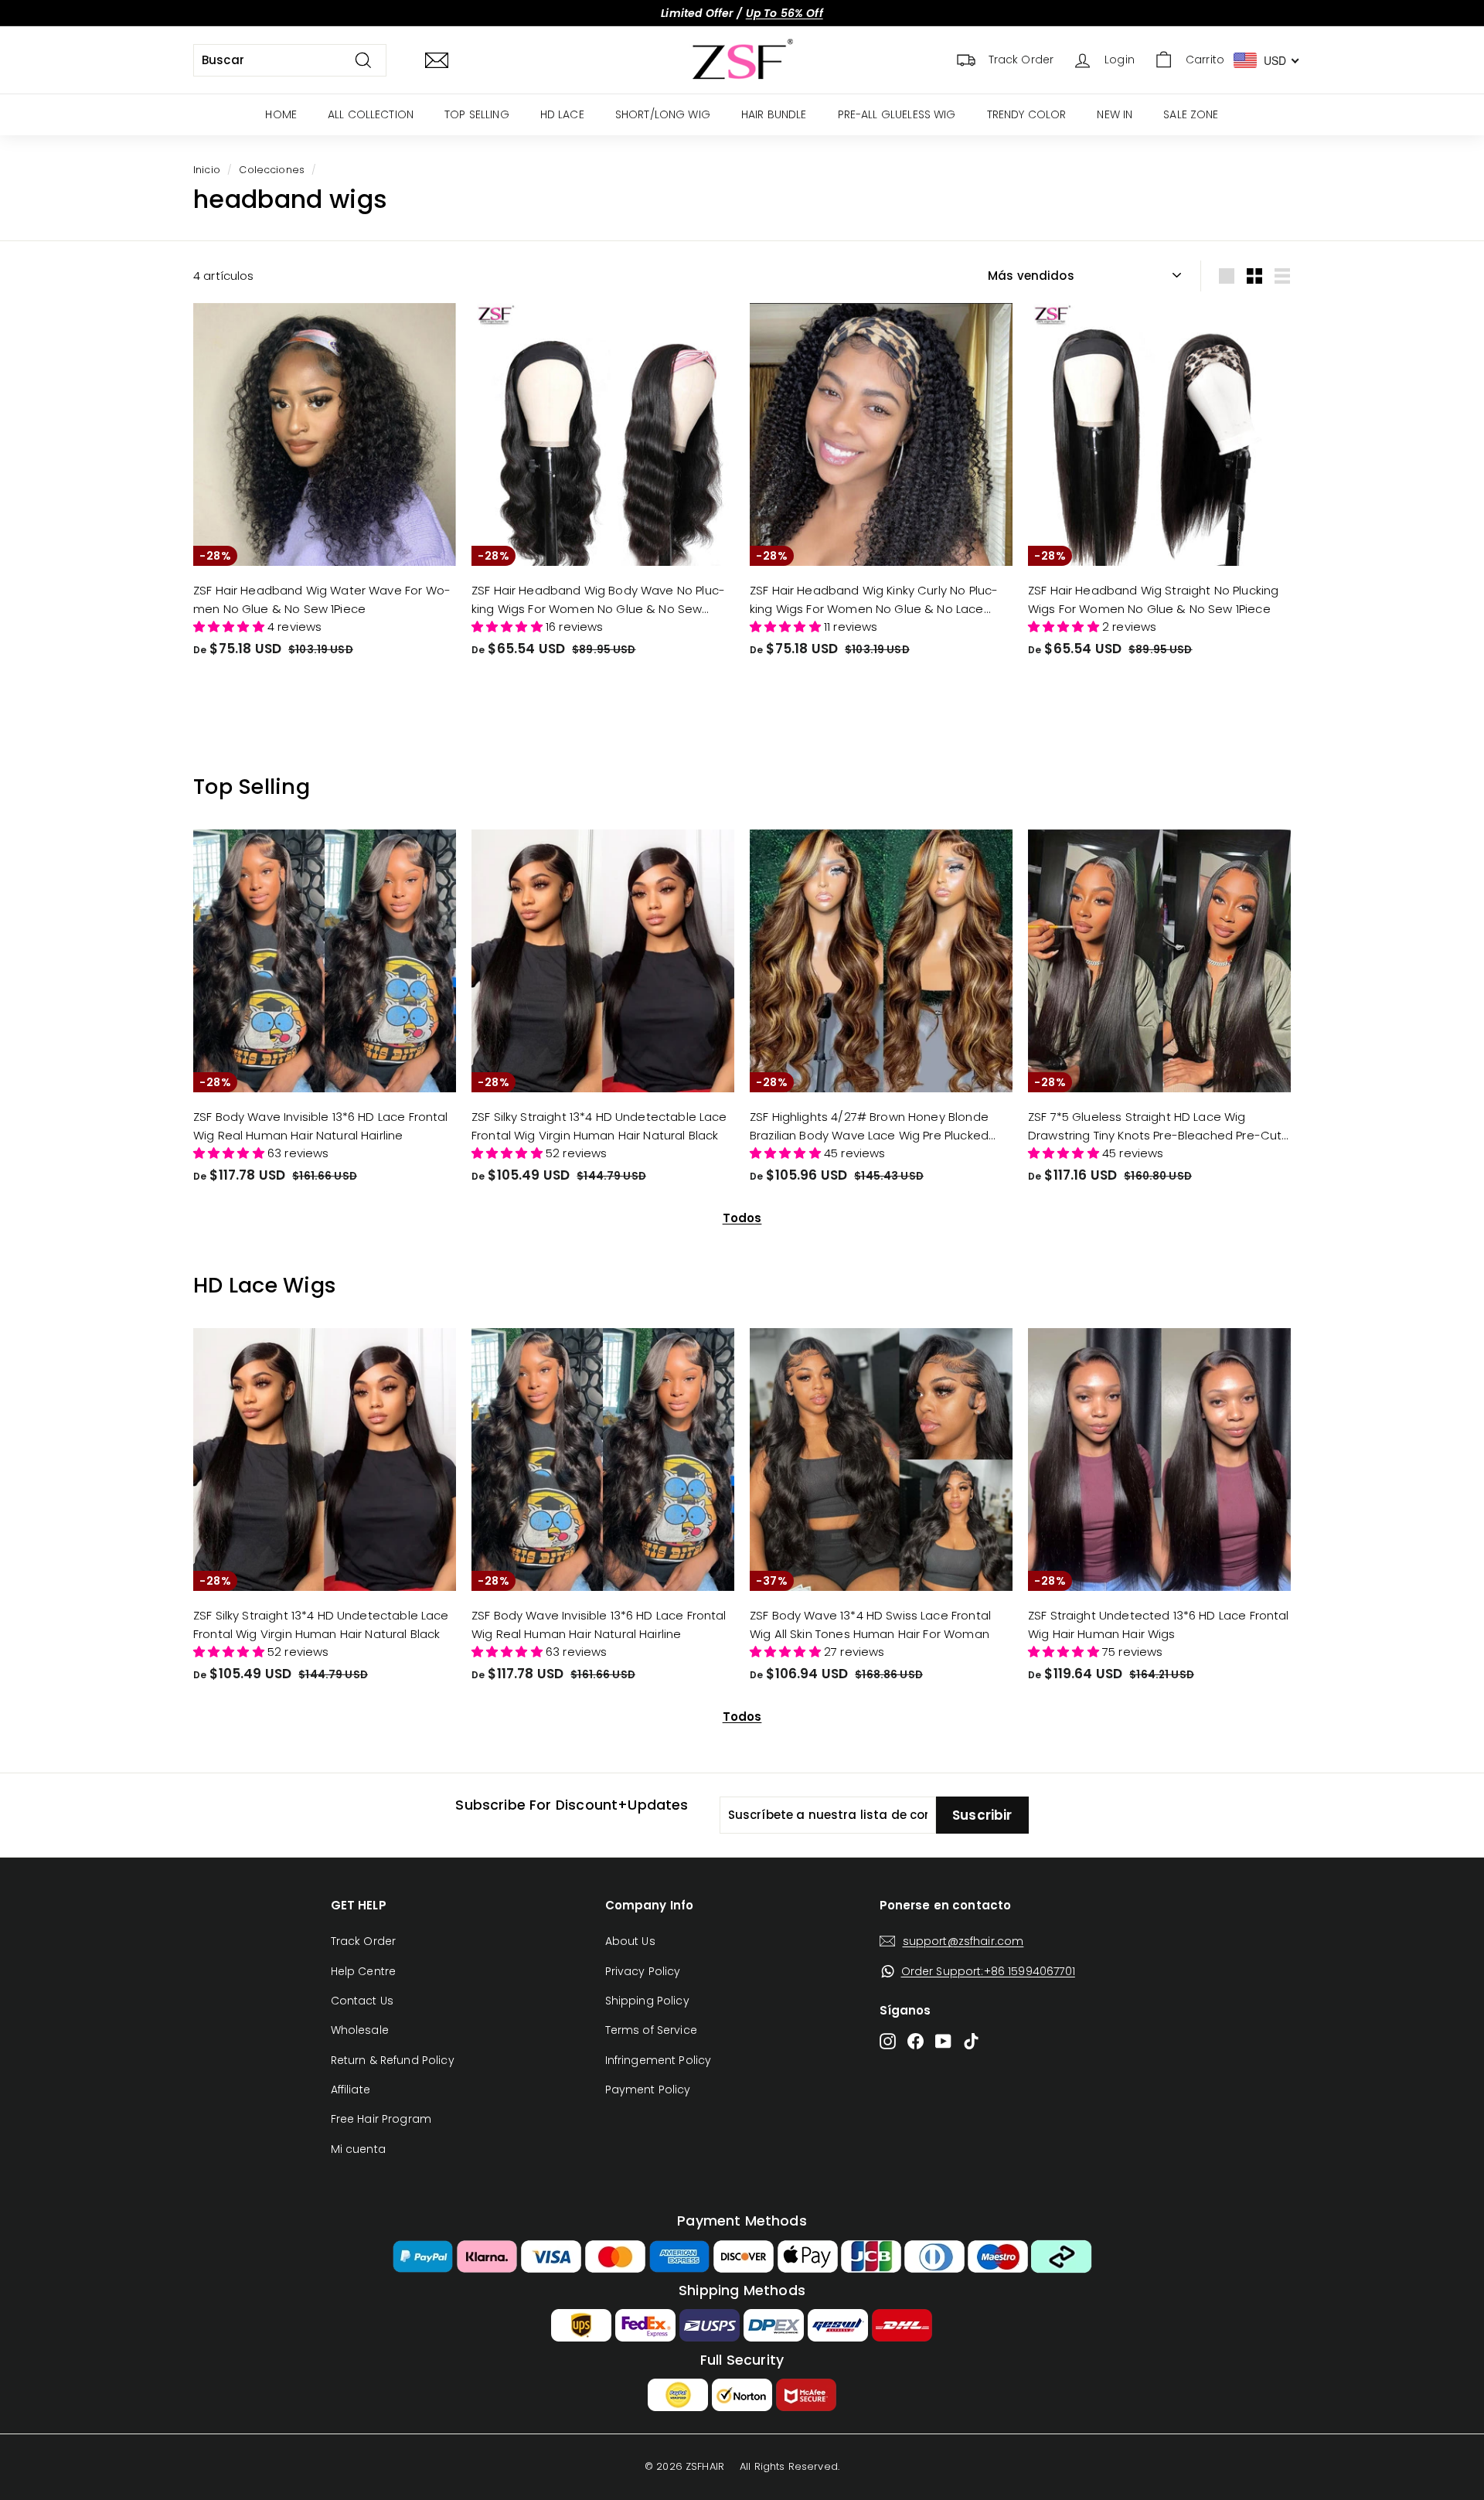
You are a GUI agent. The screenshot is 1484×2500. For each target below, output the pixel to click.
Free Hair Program (381, 2119)
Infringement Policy (659, 2060)
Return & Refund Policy (393, 2060)
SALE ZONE (1191, 114)
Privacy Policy (643, 1971)
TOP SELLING (477, 114)
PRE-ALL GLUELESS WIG (897, 114)
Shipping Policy (647, 2001)
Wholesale (360, 2030)
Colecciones (272, 170)
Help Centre (364, 1971)
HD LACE (562, 114)
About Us (630, 1941)
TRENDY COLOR (1027, 114)
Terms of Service (651, 2030)
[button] (230, 627)
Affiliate (351, 2090)
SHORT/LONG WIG (663, 114)
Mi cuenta (358, 2149)
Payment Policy (648, 2090)
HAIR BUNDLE (774, 114)
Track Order (364, 1941)
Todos (742, 1218)
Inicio (207, 170)
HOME (281, 114)
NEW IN (1115, 114)
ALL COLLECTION (371, 114)
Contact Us (362, 2001)
